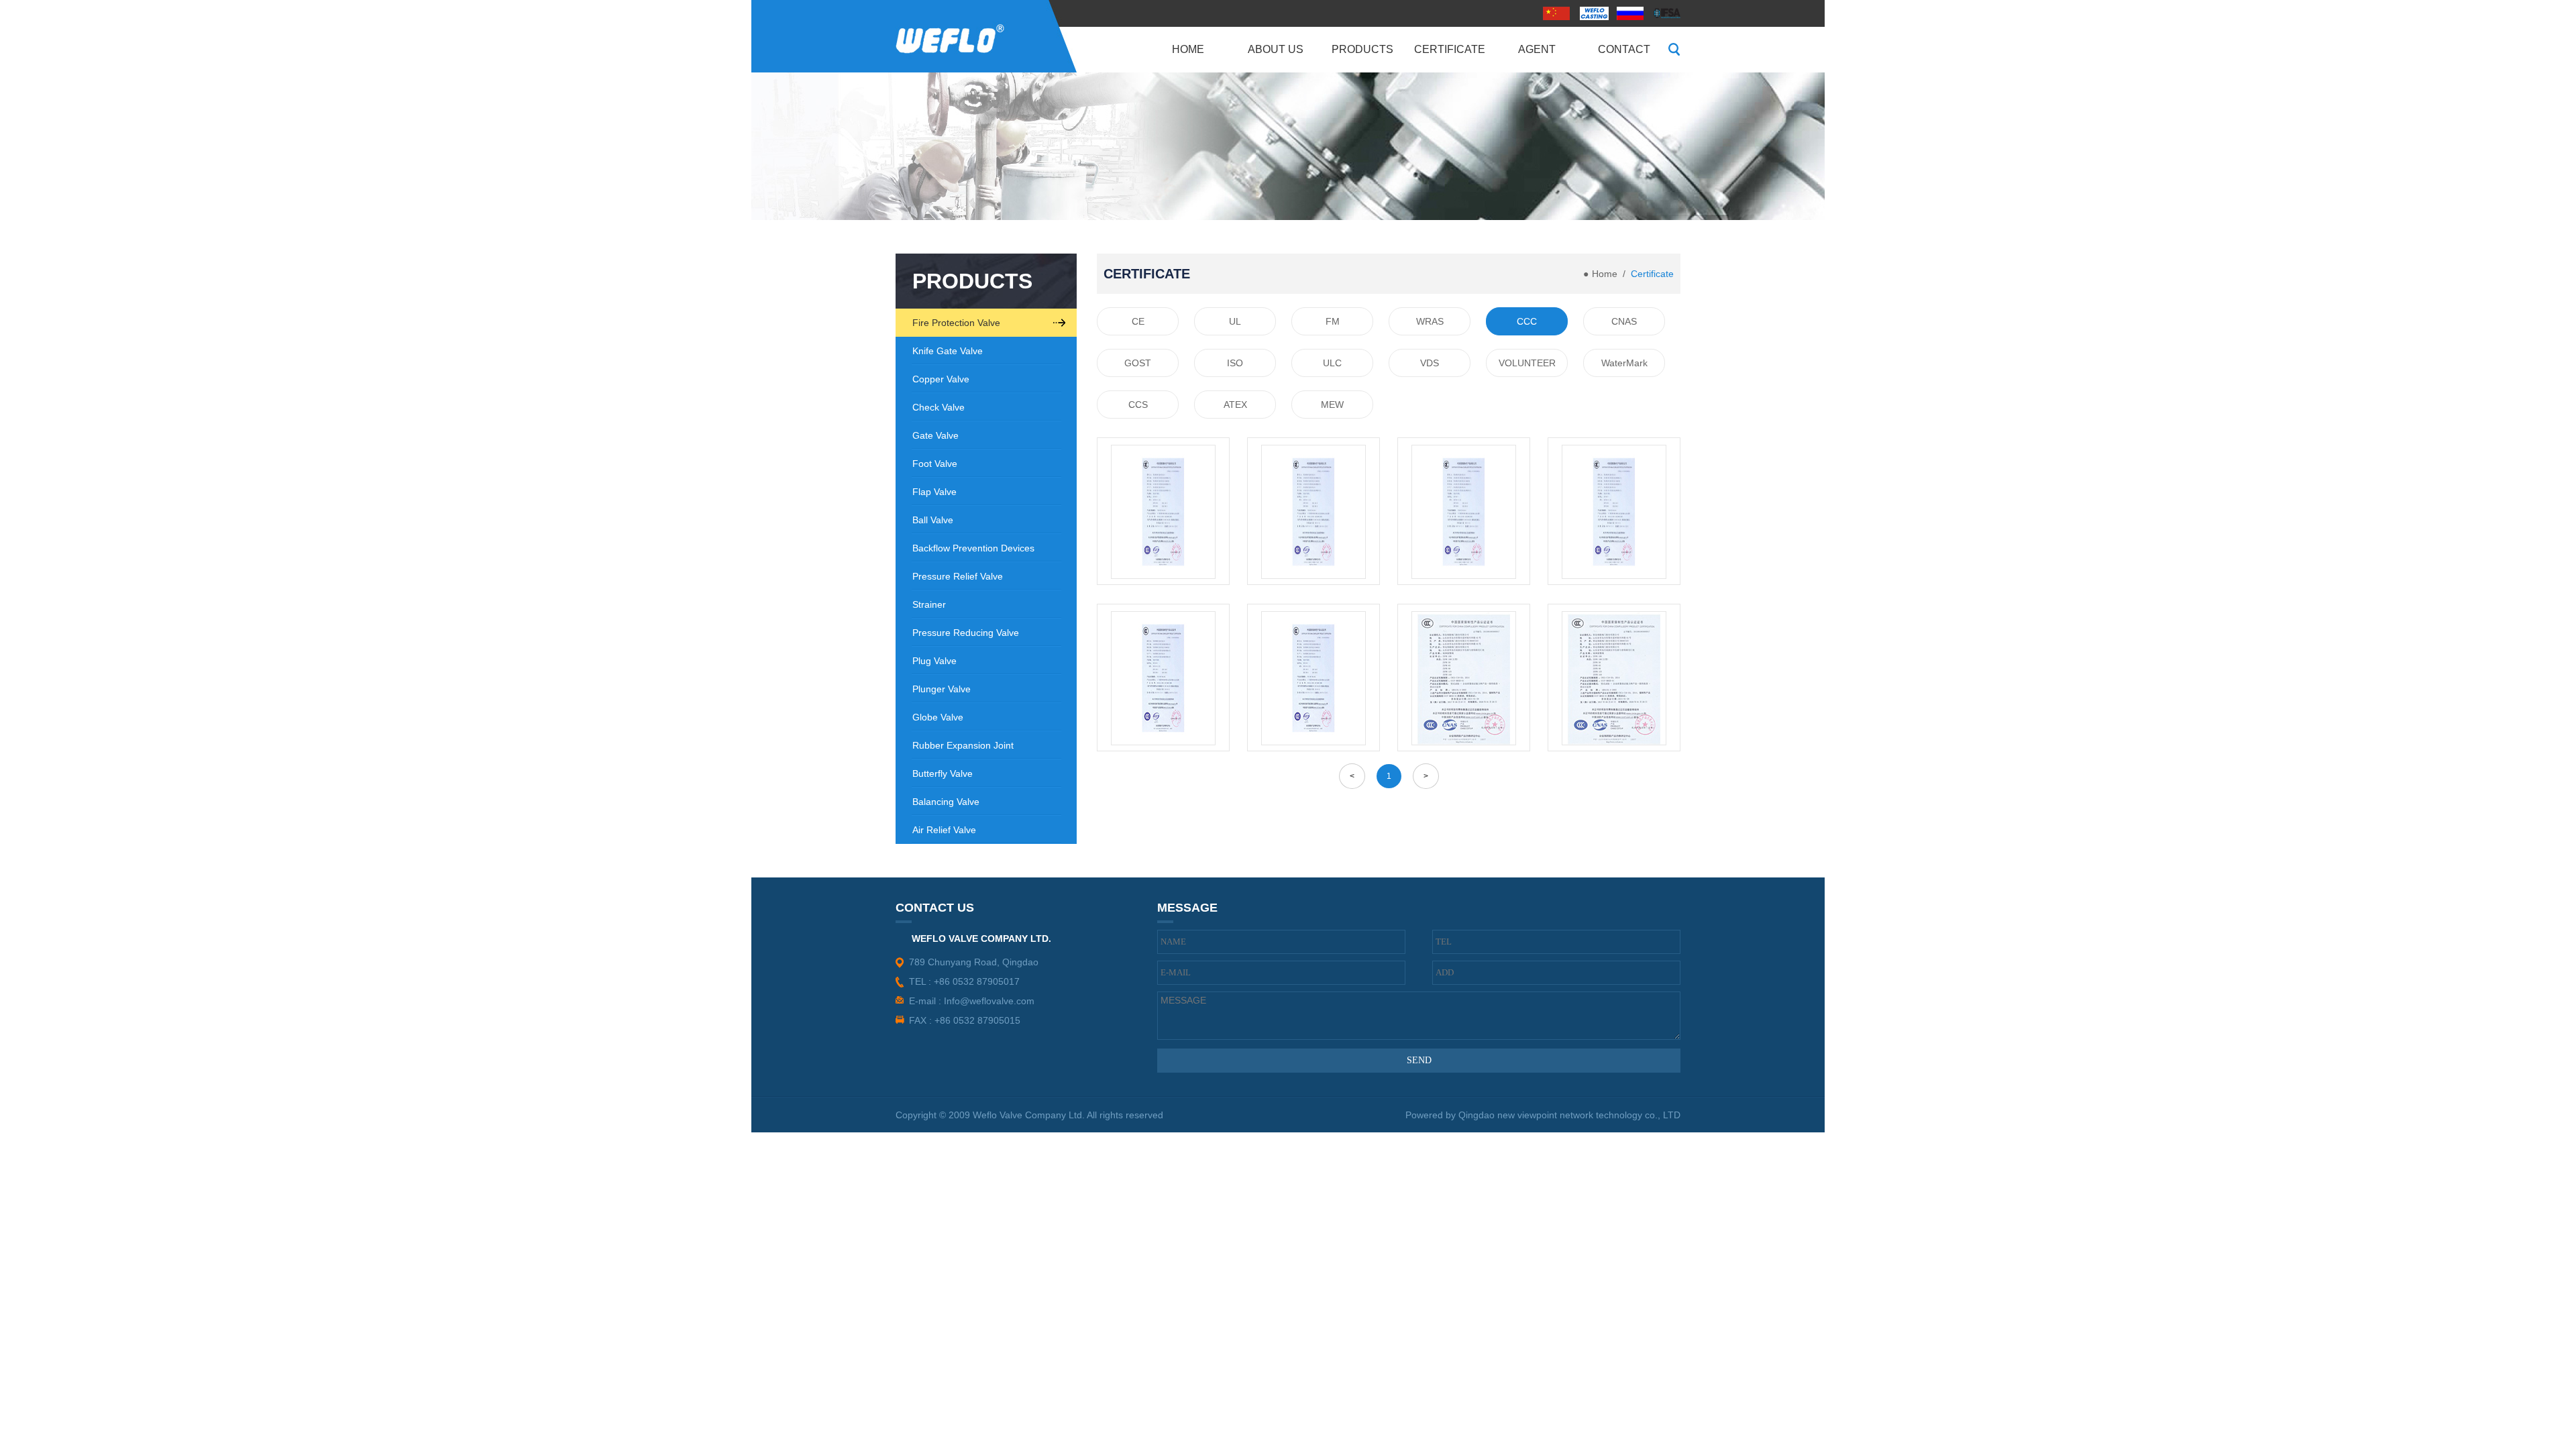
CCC (1527, 321)
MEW (1332, 405)
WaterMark (1624, 363)
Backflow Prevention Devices (973, 548)
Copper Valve (941, 379)
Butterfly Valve (943, 773)
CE (1138, 321)
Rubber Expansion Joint (963, 745)
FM (1333, 321)
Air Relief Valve (944, 830)
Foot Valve (935, 464)
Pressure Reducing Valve (966, 633)
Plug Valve (934, 661)
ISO (1235, 363)
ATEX (1235, 405)
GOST (1138, 363)
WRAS (1430, 321)
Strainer (929, 604)
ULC (1332, 363)
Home (1605, 274)
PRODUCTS (972, 281)
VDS (1430, 363)
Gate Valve (935, 435)
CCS (1138, 405)
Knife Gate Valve (948, 351)
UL (1235, 321)
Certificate (1652, 274)
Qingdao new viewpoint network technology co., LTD (1569, 1115)
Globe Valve (938, 717)
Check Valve (938, 407)
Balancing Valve (946, 802)
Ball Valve (933, 520)
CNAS (1624, 321)
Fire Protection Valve (956, 323)
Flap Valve (934, 492)
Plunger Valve (942, 689)
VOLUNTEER (1527, 363)
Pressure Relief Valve (958, 576)
